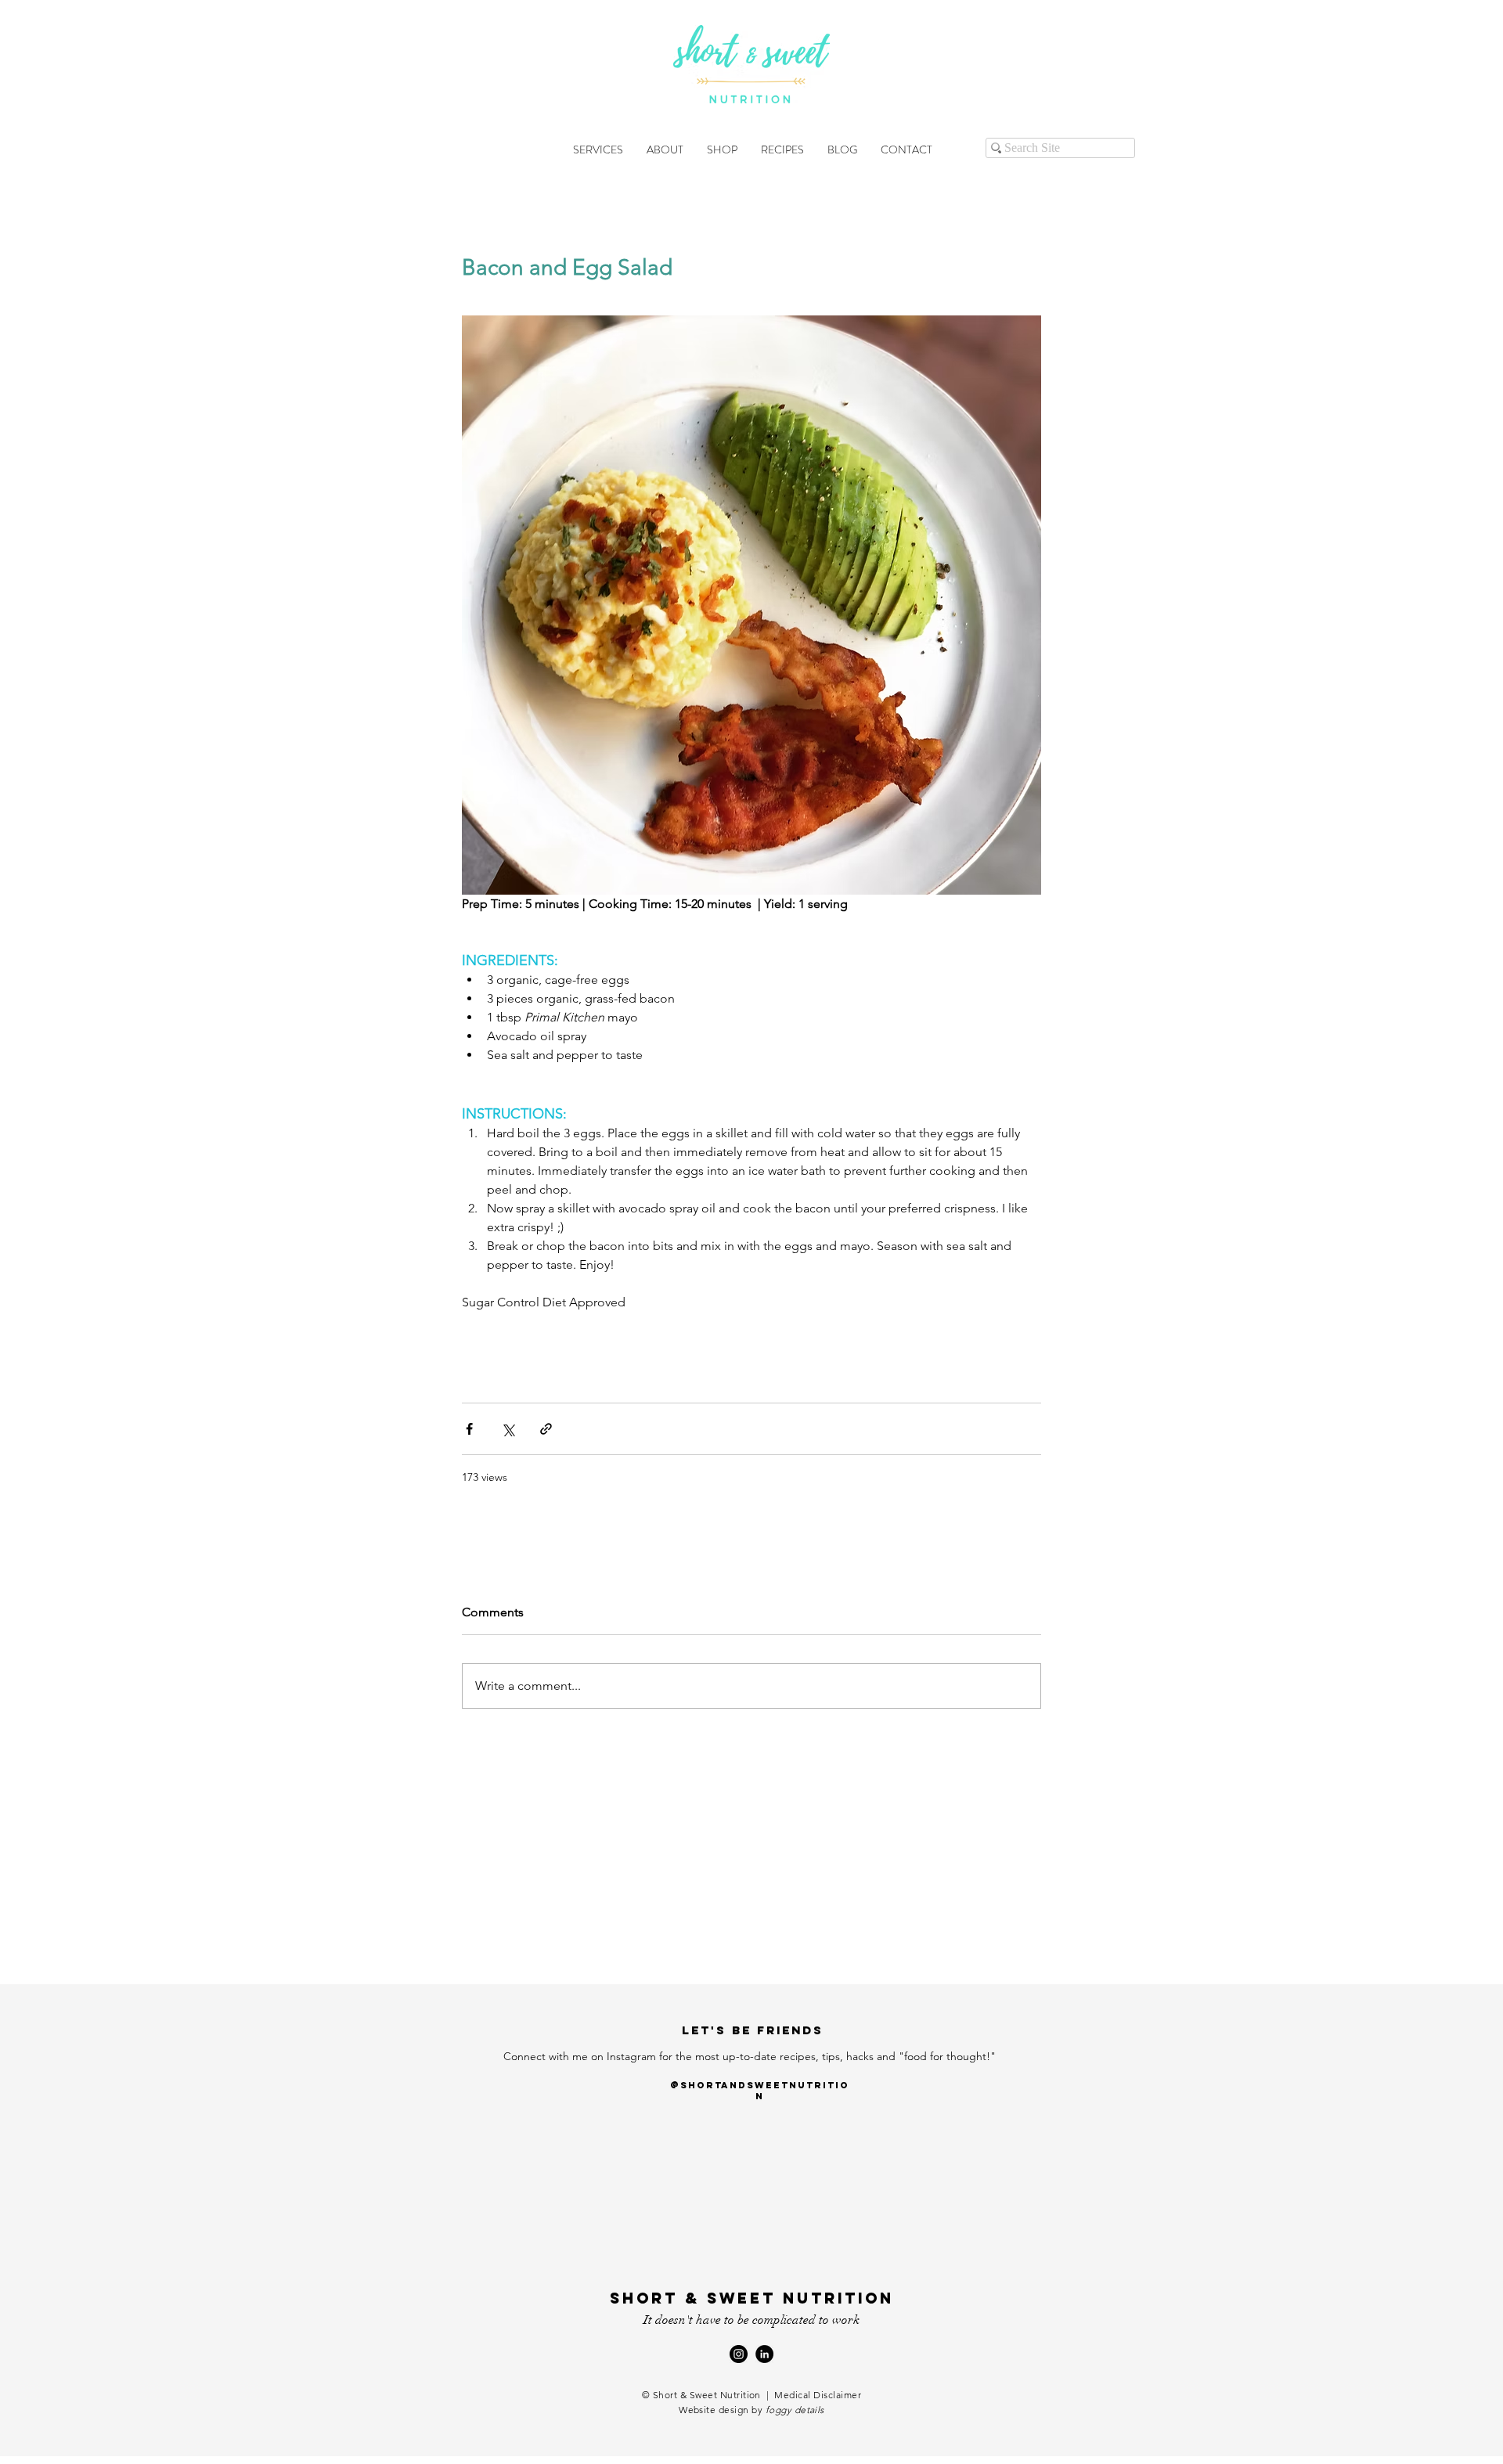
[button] (598, 149)
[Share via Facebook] (469, 1429)
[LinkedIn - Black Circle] (764, 2354)
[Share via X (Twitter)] (508, 1429)
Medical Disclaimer (818, 2395)
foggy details (795, 2410)
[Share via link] (546, 1429)
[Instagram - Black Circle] (739, 2354)
